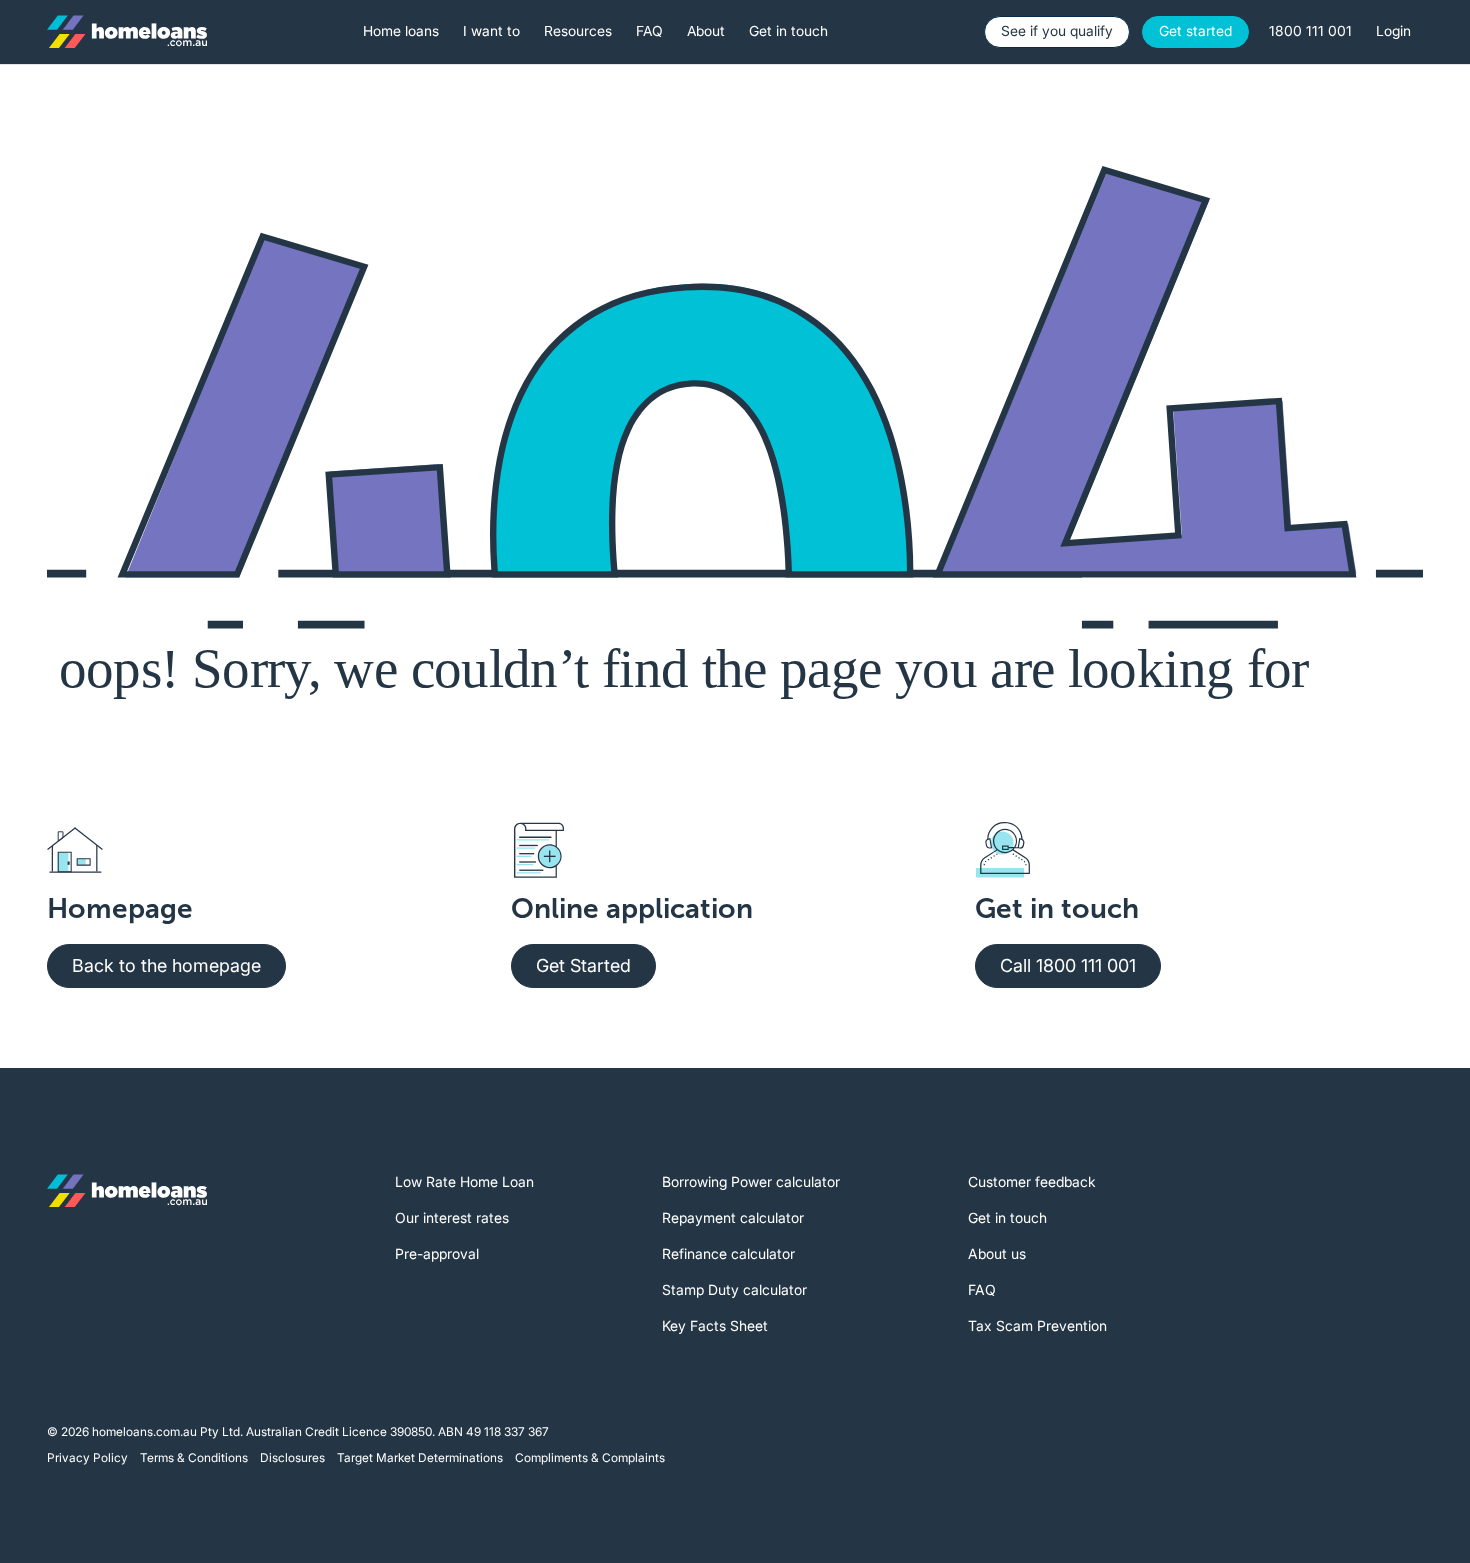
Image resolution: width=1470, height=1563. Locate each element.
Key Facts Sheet (715, 1325)
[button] (401, 32)
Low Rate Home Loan (464, 1181)
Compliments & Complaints (590, 1457)
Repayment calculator (733, 1217)
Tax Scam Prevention (1037, 1325)
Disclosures (292, 1457)
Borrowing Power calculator (751, 1181)
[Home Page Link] (127, 32)
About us (997, 1253)
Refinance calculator (728, 1253)
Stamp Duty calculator (734, 1289)
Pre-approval (437, 1253)
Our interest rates (452, 1217)
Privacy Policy (87, 1457)
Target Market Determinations (420, 1457)
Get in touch (1007, 1217)
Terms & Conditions (194, 1457)
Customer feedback (1032, 1181)
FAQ (982, 1289)
